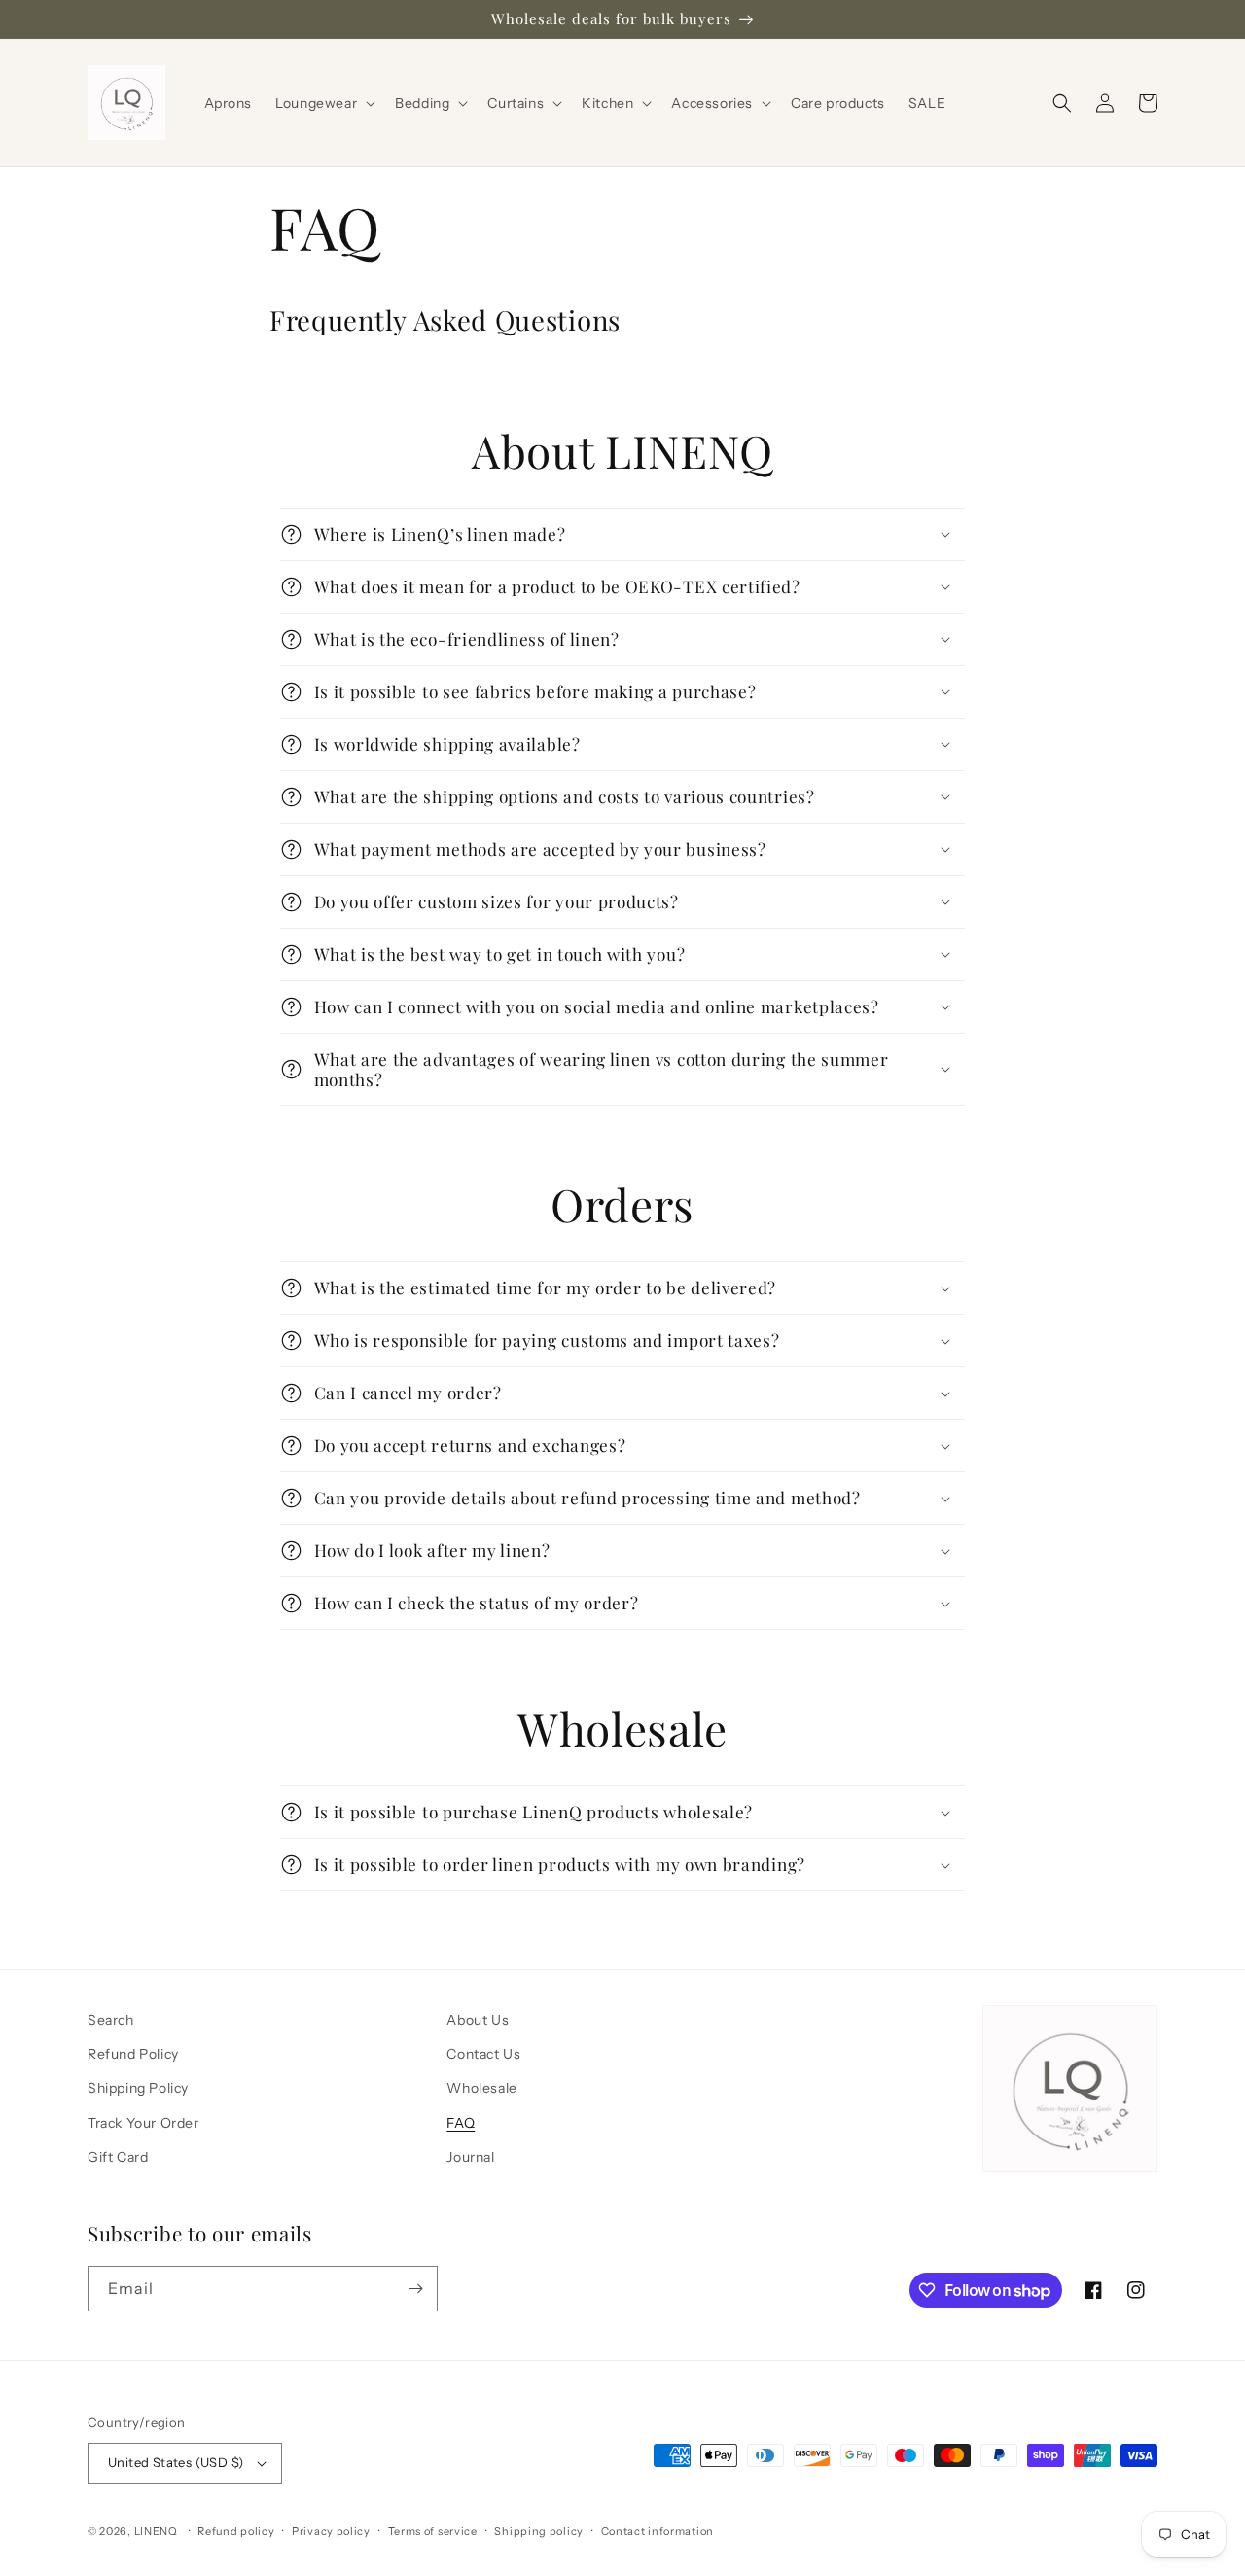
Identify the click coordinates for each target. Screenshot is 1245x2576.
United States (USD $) (176, 2462)
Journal (470, 2157)
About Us (478, 2020)
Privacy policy (331, 2531)
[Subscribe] (415, 2289)
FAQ (461, 2123)
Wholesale (481, 2088)
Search (111, 2020)
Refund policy (236, 2531)
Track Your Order (143, 2123)
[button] (323, 103)
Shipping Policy (138, 2088)
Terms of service (433, 2531)
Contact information (658, 2531)
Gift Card (118, 2157)
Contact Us (483, 2054)
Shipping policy (539, 2531)
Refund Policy (133, 2054)
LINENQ (156, 2531)
